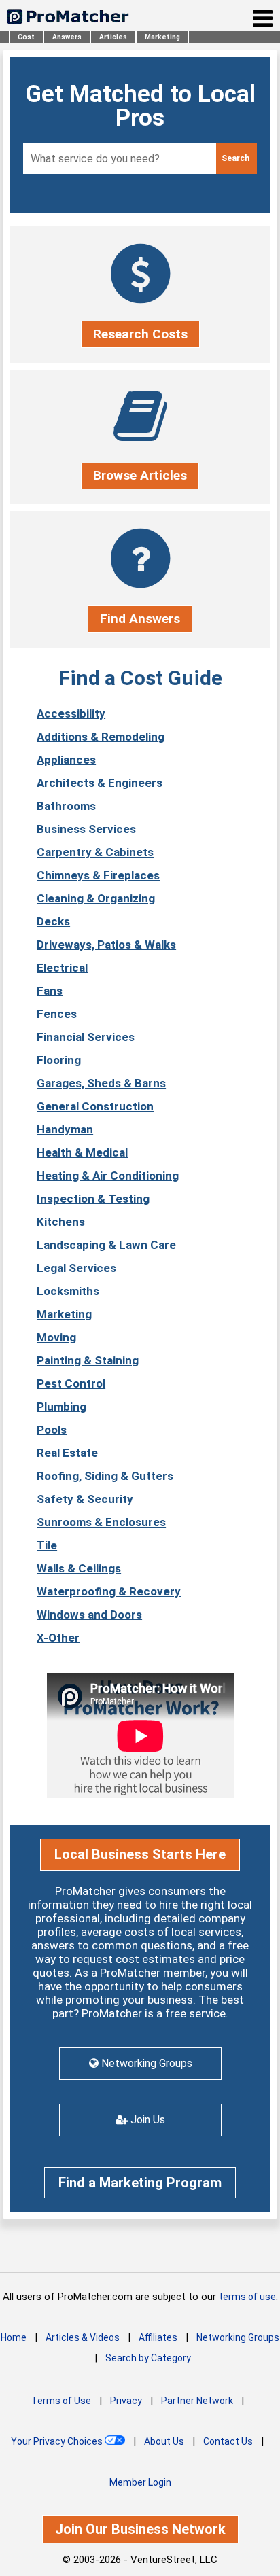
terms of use (247, 2297)
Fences (57, 1014)
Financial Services (86, 1037)
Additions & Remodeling (101, 737)
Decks (53, 921)
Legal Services (76, 1268)
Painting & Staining (88, 1360)
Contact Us (228, 2441)
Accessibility (71, 713)
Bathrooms (66, 806)
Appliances (66, 760)
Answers (67, 37)
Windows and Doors (89, 1615)
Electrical (62, 968)
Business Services (86, 829)
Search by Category (148, 2358)
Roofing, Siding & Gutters (105, 1476)
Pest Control (71, 1383)
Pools (52, 1430)
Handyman (65, 1129)
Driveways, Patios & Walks (106, 945)
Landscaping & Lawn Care (106, 1245)
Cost (26, 37)
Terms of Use (61, 2401)
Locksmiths (68, 1291)
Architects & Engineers (100, 783)
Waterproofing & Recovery (109, 1591)
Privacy (126, 2401)
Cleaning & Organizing (96, 898)
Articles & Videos (83, 2337)
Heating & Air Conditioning (108, 1176)
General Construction (95, 1106)
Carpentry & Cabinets (95, 852)
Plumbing (62, 1407)
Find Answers (140, 619)
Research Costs (140, 334)
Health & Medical (82, 1152)
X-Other (58, 1638)
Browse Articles (140, 475)
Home (14, 2337)
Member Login (140, 2482)
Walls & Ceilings (79, 1568)
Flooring (59, 1060)
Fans (50, 991)
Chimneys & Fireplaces (98, 875)
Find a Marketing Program (140, 2183)
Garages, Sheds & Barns (101, 1083)
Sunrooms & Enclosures (101, 1522)
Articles (113, 37)
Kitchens (61, 1222)
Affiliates (158, 2337)
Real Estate (67, 1453)
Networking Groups (238, 2337)
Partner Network (197, 2401)
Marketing (162, 37)
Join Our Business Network (140, 2529)
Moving (56, 1337)
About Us (164, 2441)
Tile (47, 1545)
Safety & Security (85, 1499)
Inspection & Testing (93, 1199)
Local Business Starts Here (140, 1854)
